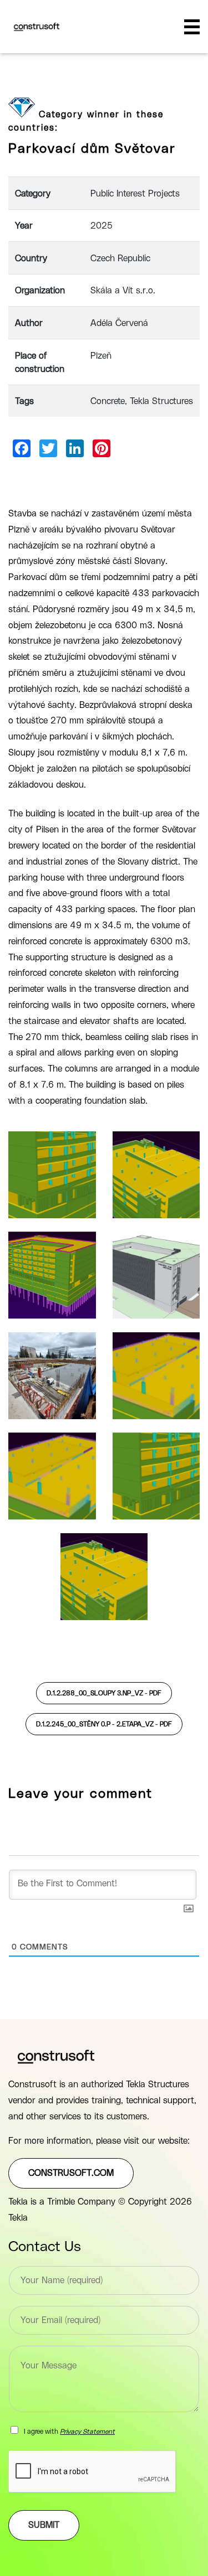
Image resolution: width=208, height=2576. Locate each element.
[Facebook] (22, 448)
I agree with (69, 2432)
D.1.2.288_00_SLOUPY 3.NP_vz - (104, 1693)
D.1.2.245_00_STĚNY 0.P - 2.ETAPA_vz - (104, 1724)
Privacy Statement (87, 2432)
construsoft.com (71, 2173)
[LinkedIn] (75, 448)
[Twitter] (48, 448)
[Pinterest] (102, 448)
